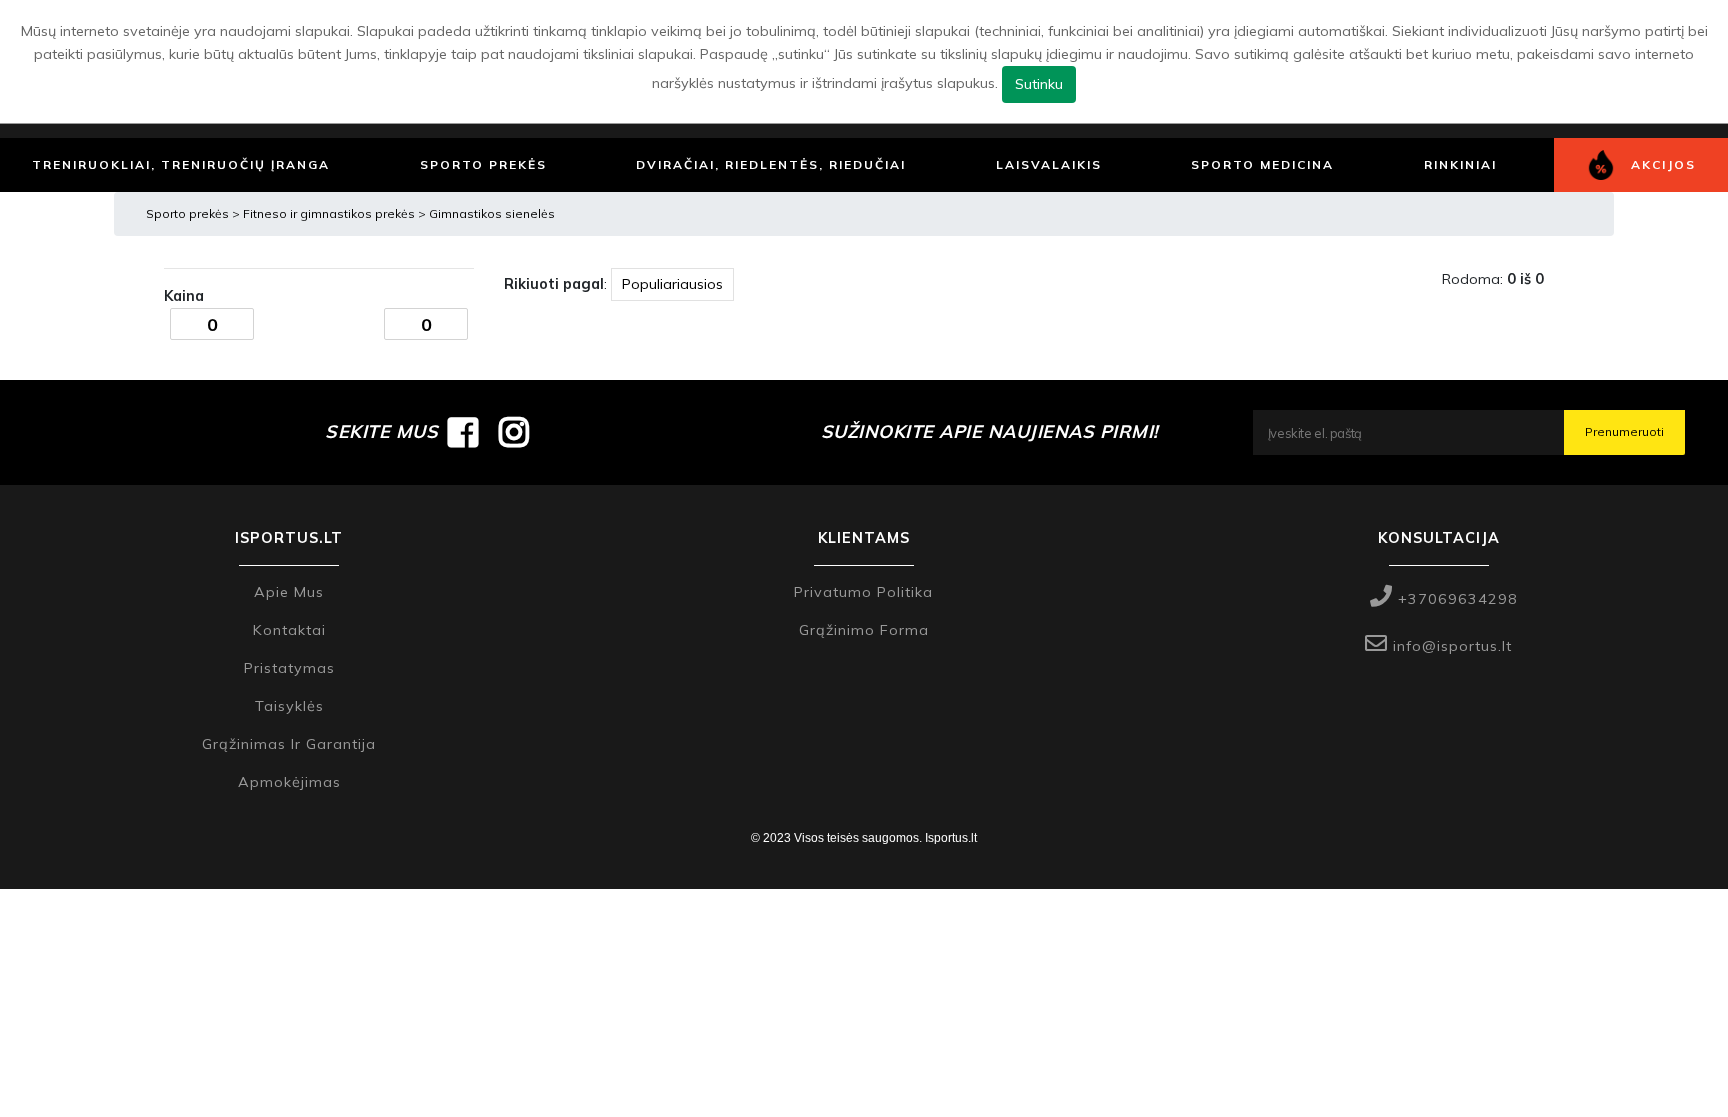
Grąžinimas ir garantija (289, 744)
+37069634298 (1455, 599)
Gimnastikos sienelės (492, 213)
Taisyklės (289, 706)
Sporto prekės (187, 213)
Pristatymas (289, 668)
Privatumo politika (863, 592)
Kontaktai (289, 630)
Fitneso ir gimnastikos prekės (330, 213)
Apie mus (289, 592)
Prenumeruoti (1624, 431)
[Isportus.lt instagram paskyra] (514, 432)
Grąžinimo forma (864, 630)
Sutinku (1039, 84)
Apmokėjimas (289, 782)
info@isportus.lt (1450, 646)
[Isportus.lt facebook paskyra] (463, 432)
